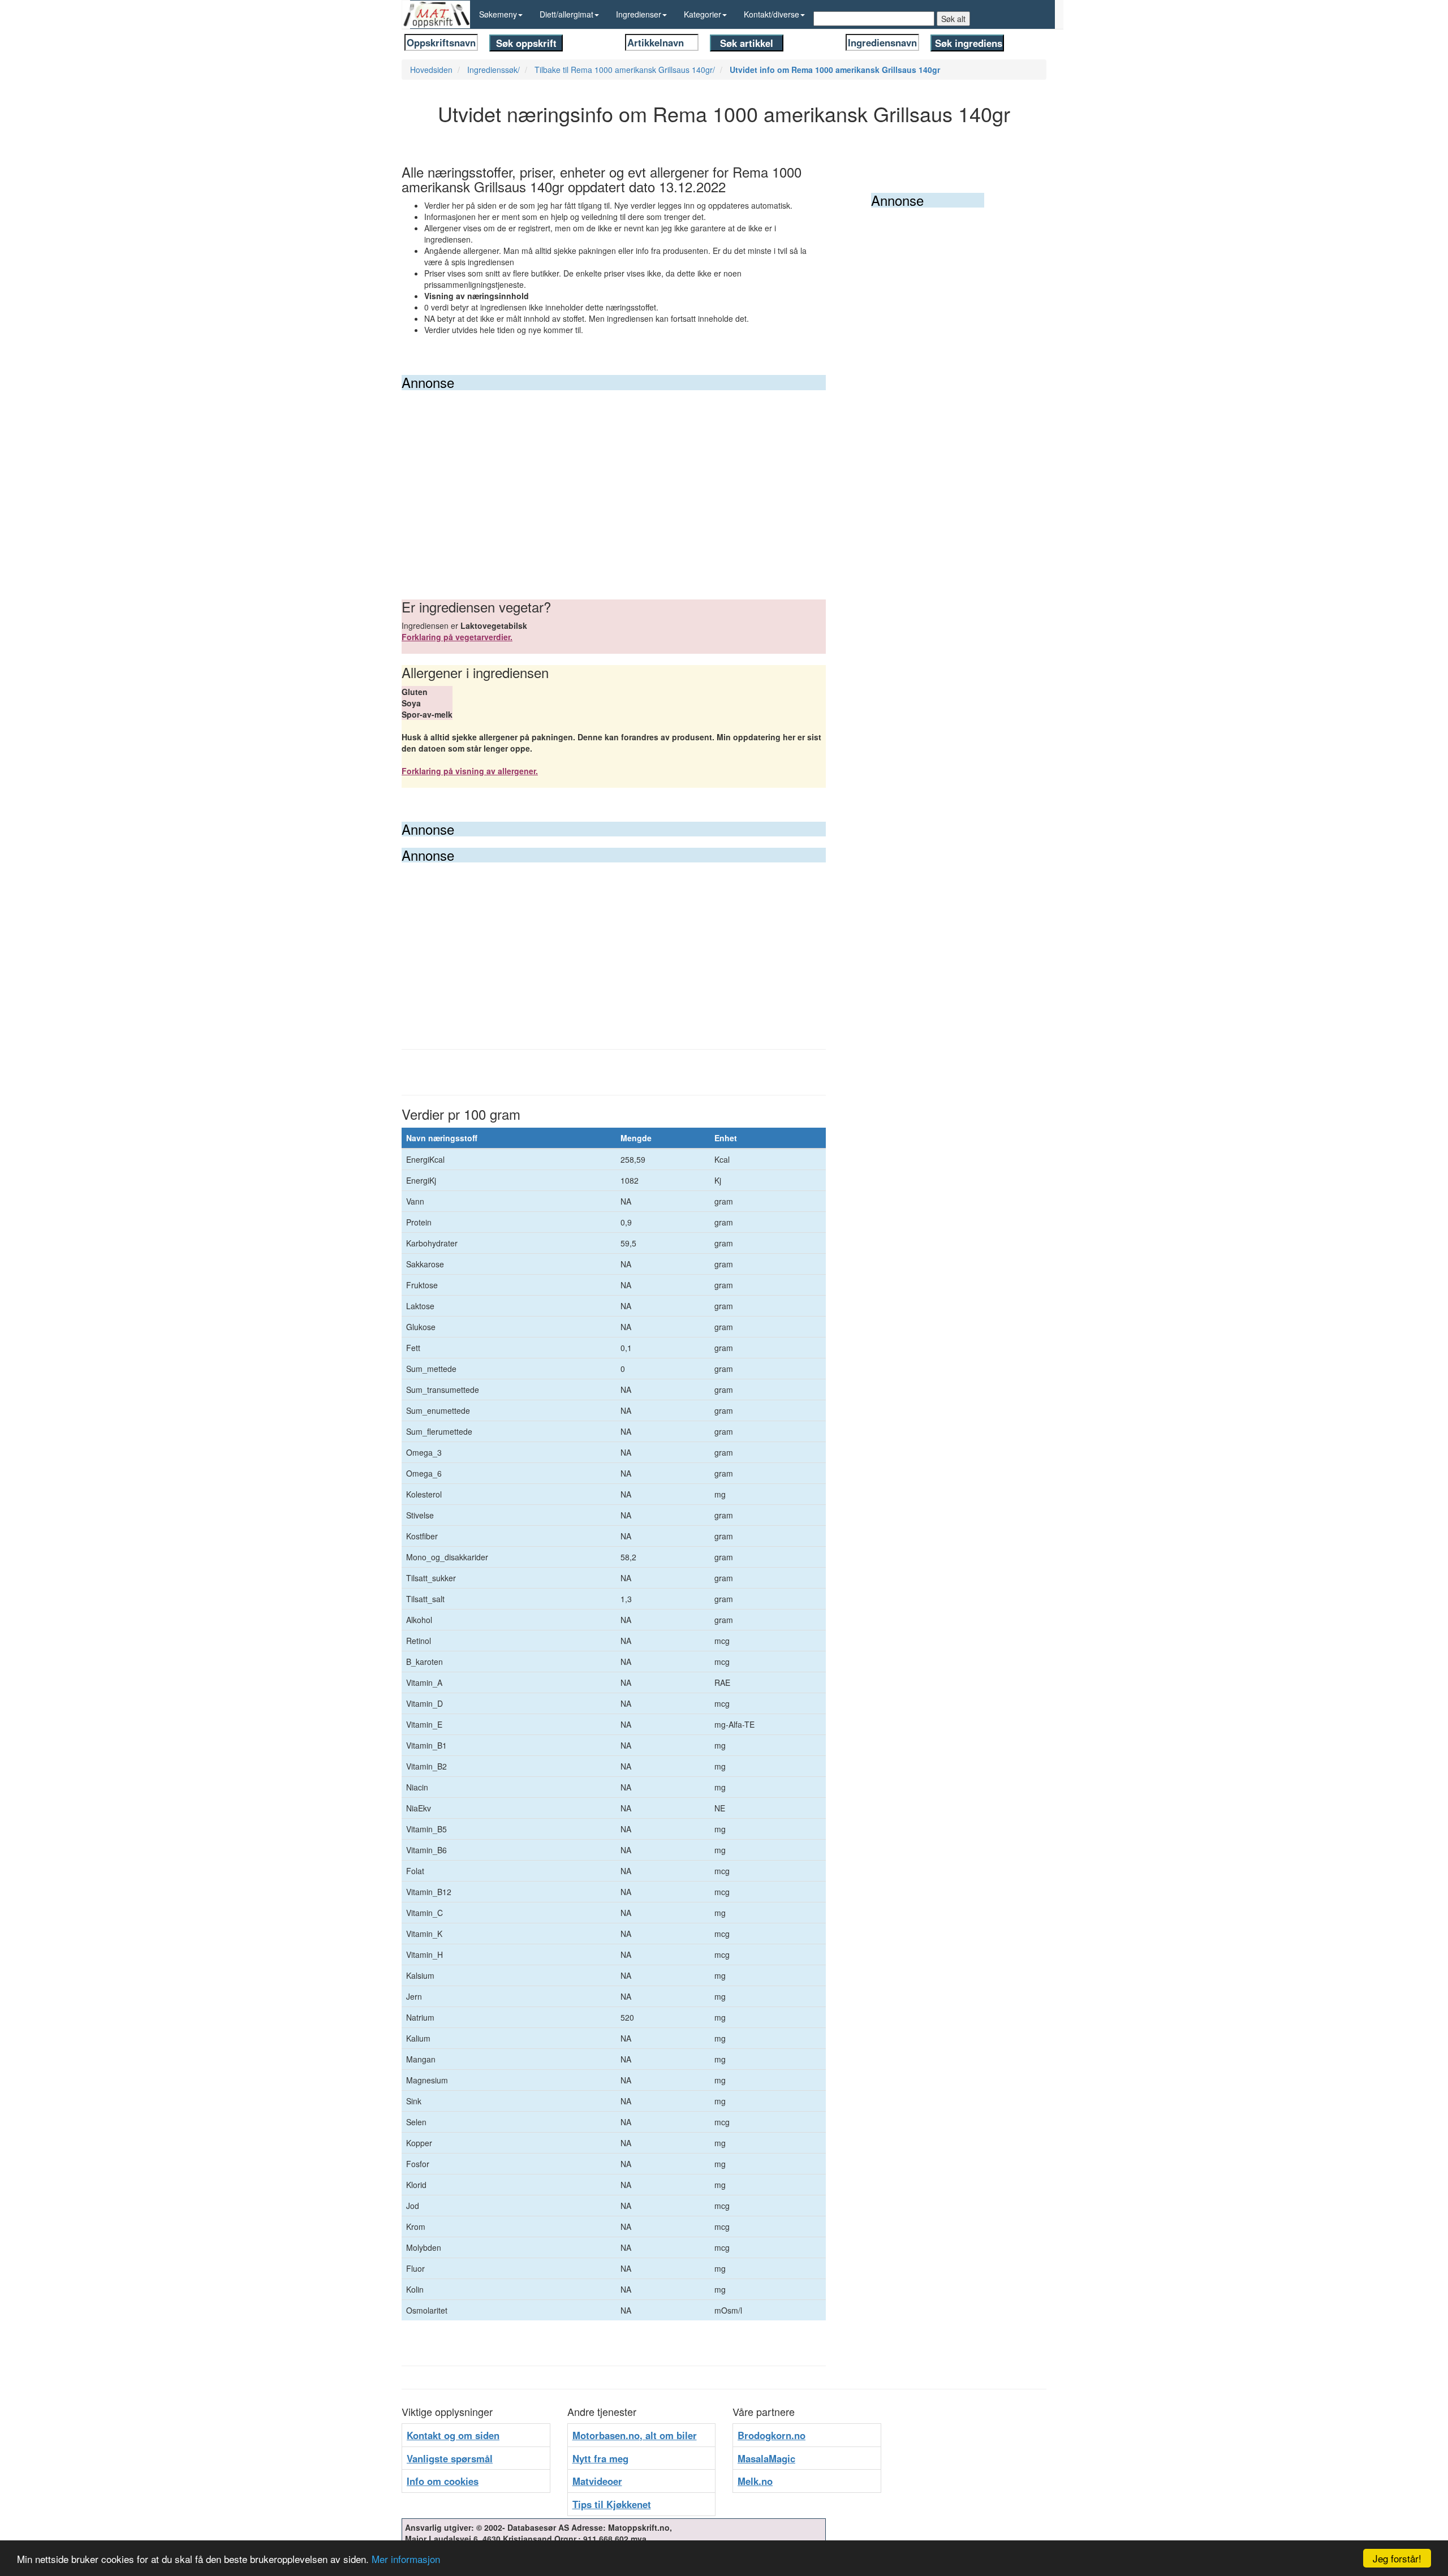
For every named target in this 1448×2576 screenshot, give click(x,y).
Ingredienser (639, 14)
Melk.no (755, 2481)
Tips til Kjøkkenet (612, 2504)
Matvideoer (597, 2481)
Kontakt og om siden (453, 2435)
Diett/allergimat (566, 14)
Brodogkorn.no (772, 2435)
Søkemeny (498, 14)
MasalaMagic (766, 2458)
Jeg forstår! (1397, 2558)
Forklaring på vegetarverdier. (457, 637)
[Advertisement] (614, 475)
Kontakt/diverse (772, 14)
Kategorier (703, 14)
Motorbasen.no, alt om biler (635, 2435)
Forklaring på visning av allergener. (470, 771)
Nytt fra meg (600, 2458)
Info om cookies (443, 2481)
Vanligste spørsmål (450, 2458)
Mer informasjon (406, 2559)
